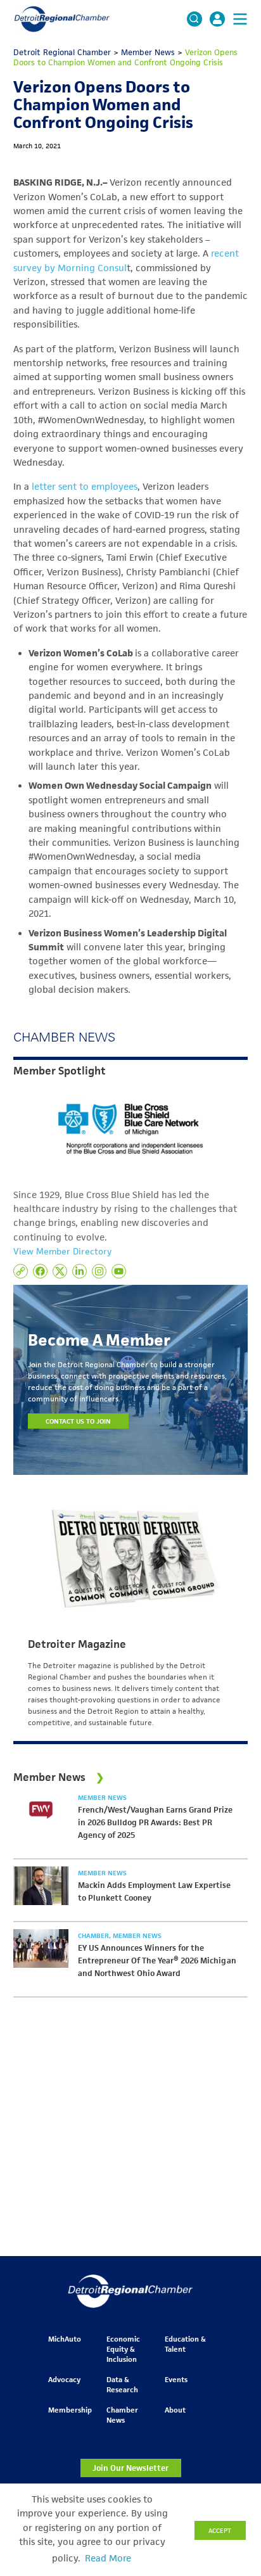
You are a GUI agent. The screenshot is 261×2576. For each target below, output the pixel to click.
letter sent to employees (85, 487)
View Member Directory (62, 1251)
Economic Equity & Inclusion (123, 2349)
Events (176, 2379)
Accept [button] (220, 2530)
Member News (102, 1797)
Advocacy (64, 2379)
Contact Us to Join (79, 1421)
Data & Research (122, 2384)
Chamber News (122, 2415)
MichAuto (65, 2339)
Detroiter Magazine (77, 1644)
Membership (70, 2410)
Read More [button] (108, 2558)
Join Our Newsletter (130, 2468)
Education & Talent (185, 2344)
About (175, 2410)
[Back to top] (231, 2411)
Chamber (94, 1935)
